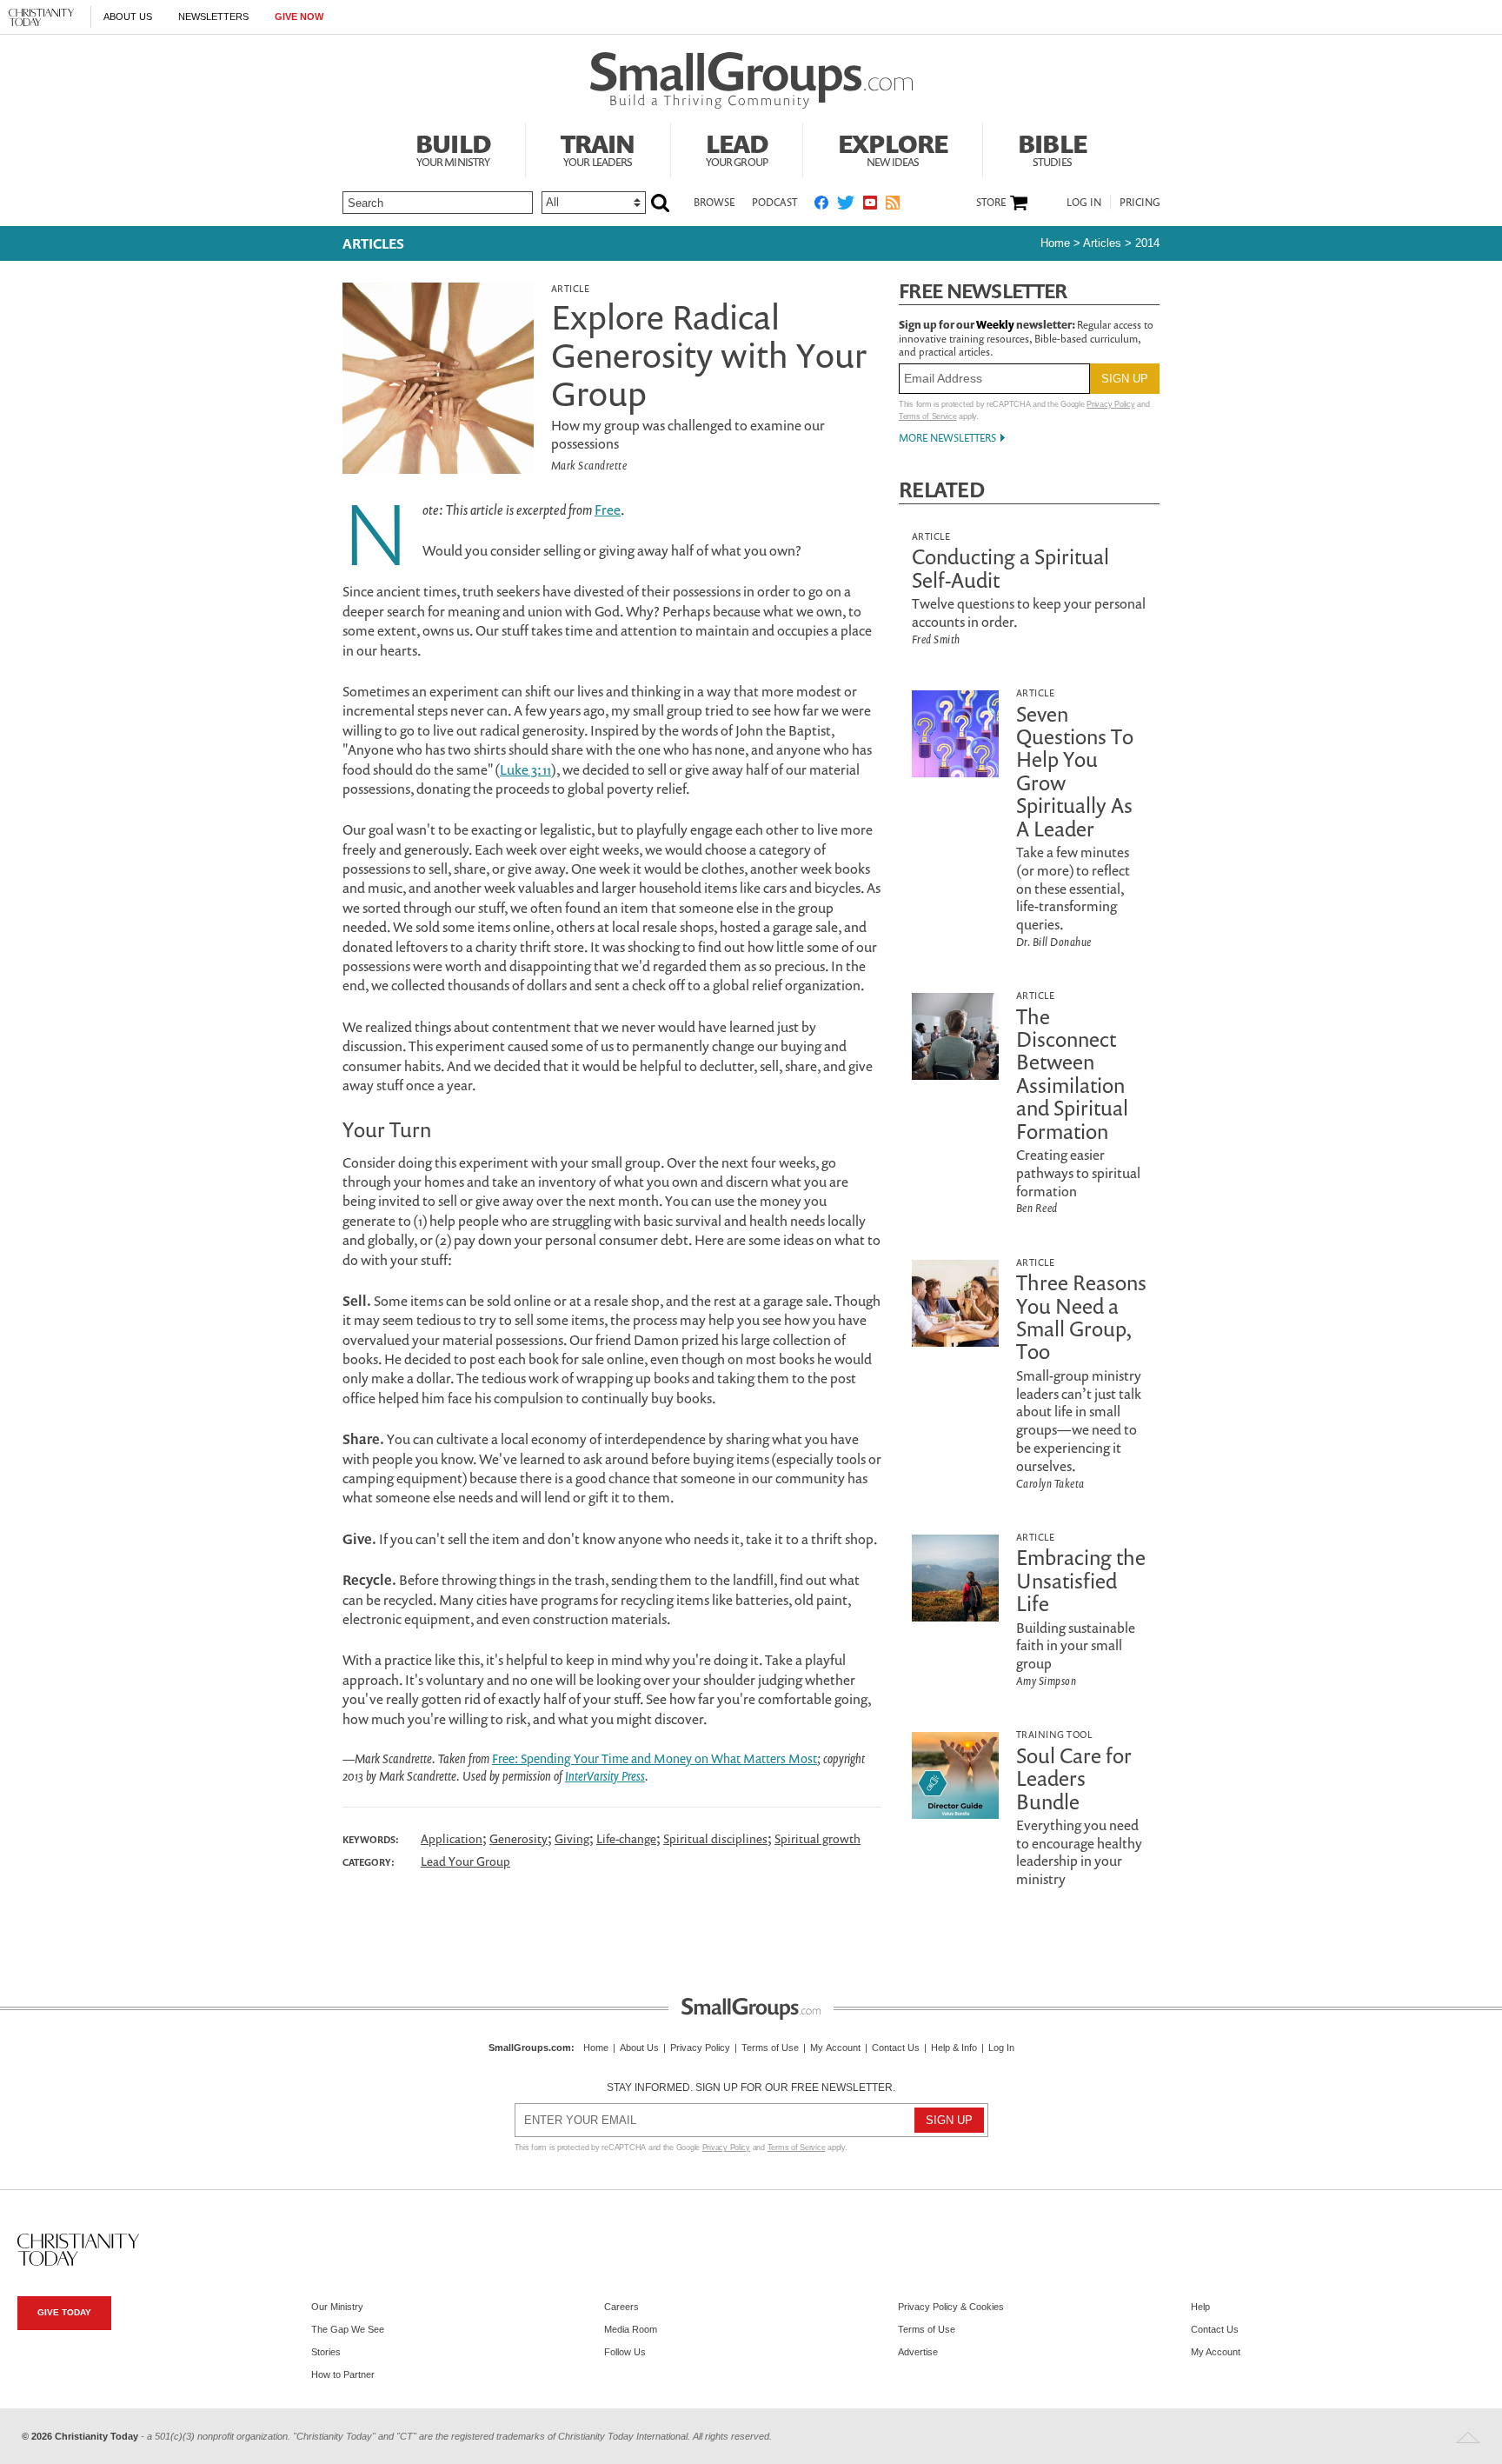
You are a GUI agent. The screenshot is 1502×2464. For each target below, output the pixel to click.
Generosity (518, 1838)
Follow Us (625, 2352)
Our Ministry (337, 2307)
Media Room (631, 2329)
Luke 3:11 (525, 769)
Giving (572, 1838)
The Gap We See (348, 2329)
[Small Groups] (751, 81)
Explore (893, 148)
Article (570, 288)
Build (453, 148)
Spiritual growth (817, 1838)
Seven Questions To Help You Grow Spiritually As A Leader (1075, 771)
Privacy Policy (1110, 404)
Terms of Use (770, 2048)
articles (1102, 243)
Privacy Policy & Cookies (951, 2307)
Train (598, 148)
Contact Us (896, 2048)
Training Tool (1054, 1734)
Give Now (299, 17)
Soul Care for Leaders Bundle (1074, 1778)
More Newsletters (947, 438)
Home (1055, 243)
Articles (373, 243)
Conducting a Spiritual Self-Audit (1010, 568)
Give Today (64, 2312)
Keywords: (371, 1840)
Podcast (774, 202)
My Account (835, 2048)
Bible (1052, 148)
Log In (1084, 202)
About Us (128, 17)
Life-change (626, 1838)
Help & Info (954, 2048)
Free (608, 509)
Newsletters (213, 17)
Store (991, 203)
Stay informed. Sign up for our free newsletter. (751, 2088)
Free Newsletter (983, 291)
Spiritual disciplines (715, 1838)
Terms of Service (928, 416)
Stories (326, 2352)
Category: (369, 1862)
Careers (621, 2307)
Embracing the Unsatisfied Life (1081, 1580)
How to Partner (343, 2374)
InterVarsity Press (605, 1776)
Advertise (918, 2352)
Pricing (1140, 202)
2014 (1147, 243)
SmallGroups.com (530, 2048)
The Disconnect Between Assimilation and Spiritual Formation (1072, 1074)
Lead (737, 148)
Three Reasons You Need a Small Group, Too (1081, 1317)
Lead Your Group (465, 1861)
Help (1200, 2307)
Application (452, 1838)
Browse (714, 202)
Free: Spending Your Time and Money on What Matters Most (655, 1758)
